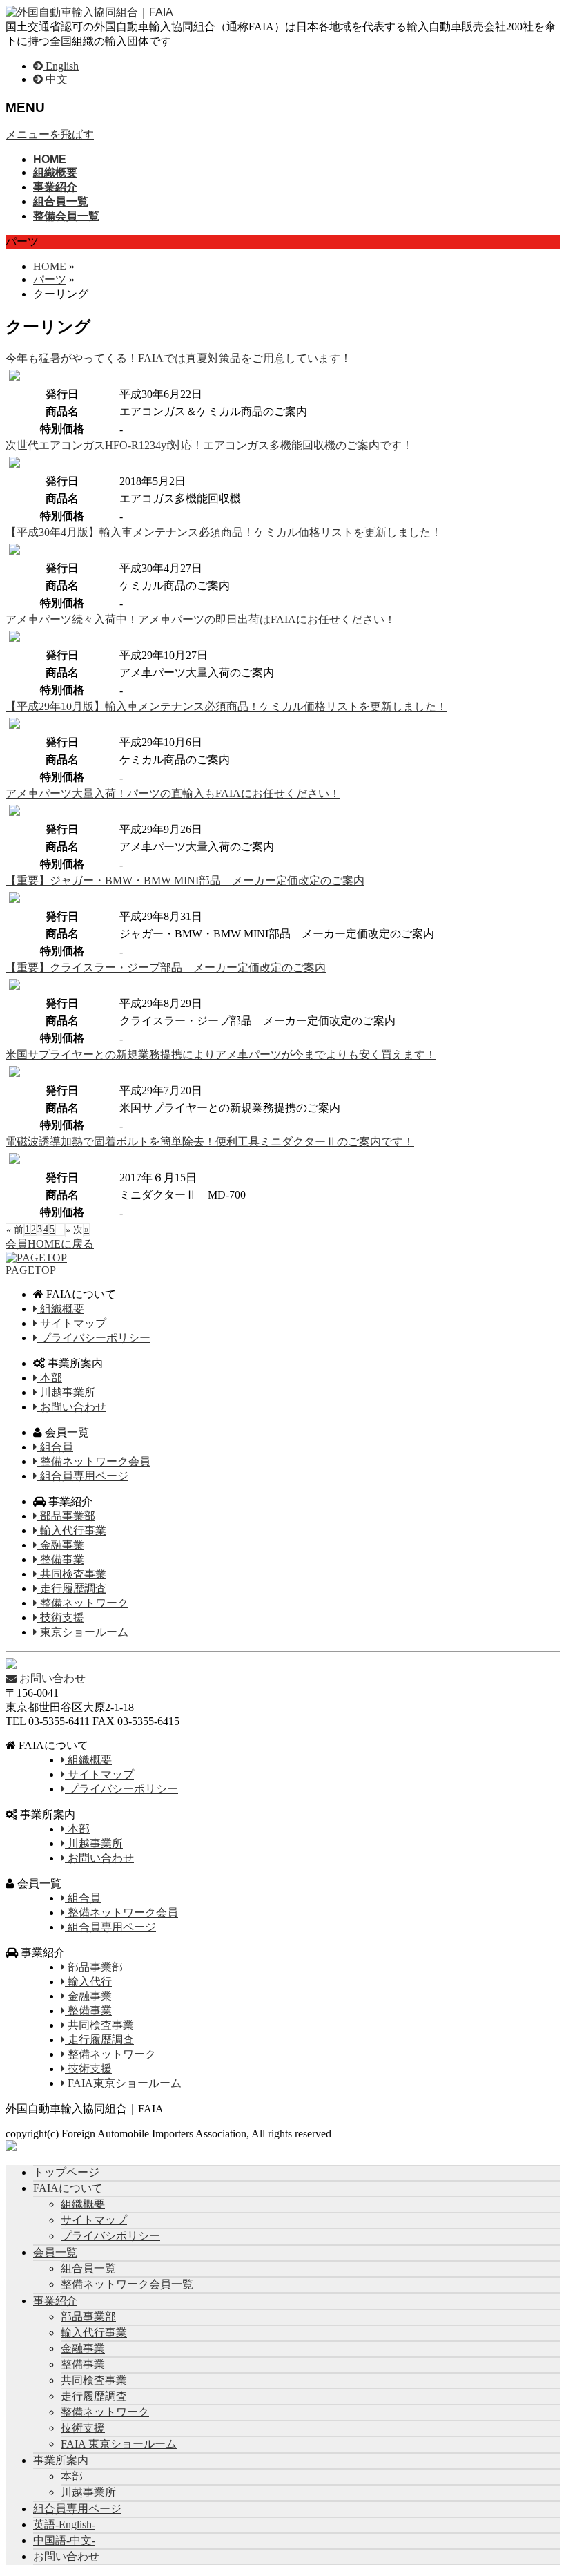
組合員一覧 (88, 2268)
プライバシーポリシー (94, 1338)
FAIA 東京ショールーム (119, 2444)
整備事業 (61, 1559)
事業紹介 (55, 2301)
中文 (55, 79)
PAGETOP (31, 1270)
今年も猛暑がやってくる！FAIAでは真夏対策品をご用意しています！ (178, 358)
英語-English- (64, 2525)
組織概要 (61, 1309)
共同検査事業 (72, 1574)
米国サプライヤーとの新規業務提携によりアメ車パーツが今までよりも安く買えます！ (221, 1055)
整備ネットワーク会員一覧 (127, 2284)
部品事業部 (66, 1516)
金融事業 (61, 1545)
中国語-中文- (64, 2540)
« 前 (15, 1230)
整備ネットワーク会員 (94, 1461)
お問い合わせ (72, 1407)
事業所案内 (61, 2460)
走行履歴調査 (72, 1588)
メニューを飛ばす (50, 134)
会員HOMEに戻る (50, 1244)
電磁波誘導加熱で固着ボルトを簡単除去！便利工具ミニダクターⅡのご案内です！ (210, 1142)
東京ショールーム (83, 1632)
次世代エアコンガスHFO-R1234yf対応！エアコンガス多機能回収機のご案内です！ (209, 445)
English (61, 66)
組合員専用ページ (83, 1476)
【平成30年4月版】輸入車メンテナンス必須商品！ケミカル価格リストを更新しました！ (224, 532)
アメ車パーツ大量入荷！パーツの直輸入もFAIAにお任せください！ (173, 793)
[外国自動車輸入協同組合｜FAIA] (89, 12)
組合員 (55, 1447)
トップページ (66, 2172)
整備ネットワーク (83, 1603)
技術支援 (61, 1618)
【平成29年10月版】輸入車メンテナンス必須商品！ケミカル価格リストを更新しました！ (226, 706)
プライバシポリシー (110, 2236)
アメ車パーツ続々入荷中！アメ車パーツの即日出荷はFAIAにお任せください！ (201, 619)
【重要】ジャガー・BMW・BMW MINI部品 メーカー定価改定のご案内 (185, 880)
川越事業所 (66, 1392)
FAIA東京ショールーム (123, 2083)
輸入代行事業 (72, 1530)
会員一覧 (55, 2252)
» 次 (74, 1230)
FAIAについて (68, 2188)
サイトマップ (72, 1323)
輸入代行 (88, 1982)
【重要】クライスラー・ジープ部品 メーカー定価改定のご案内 (166, 967)
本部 (50, 1378)
